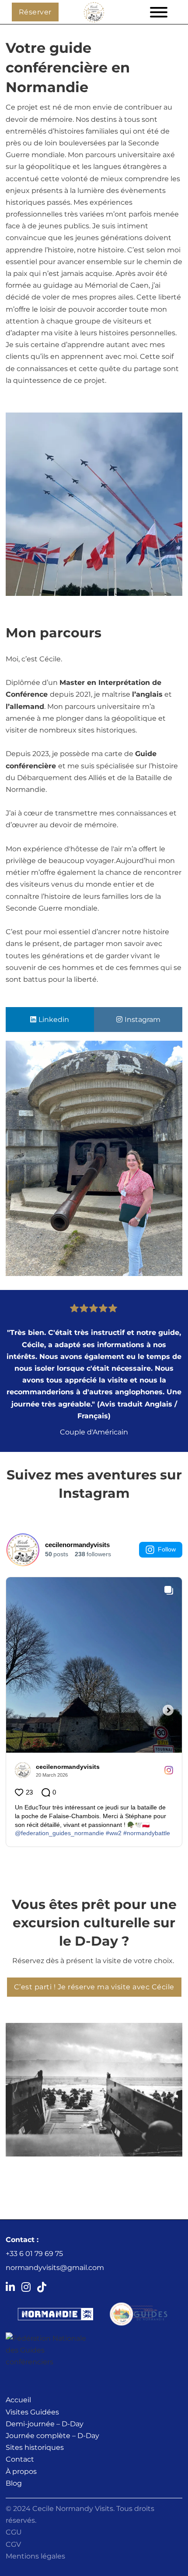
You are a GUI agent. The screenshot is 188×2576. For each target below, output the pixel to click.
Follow (167, 1549)
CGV (13, 2544)
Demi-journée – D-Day (45, 2424)
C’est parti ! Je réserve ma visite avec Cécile (94, 1987)
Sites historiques (35, 2447)
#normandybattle (147, 1833)
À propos (21, 2471)
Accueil (18, 2400)
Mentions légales (35, 2556)
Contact (20, 2459)
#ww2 (114, 1833)
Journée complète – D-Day (52, 2436)
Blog (14, 2483)
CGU (14, 2532)
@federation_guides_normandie (59, 1833)
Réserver (35, 12)
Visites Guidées (32, 2412)
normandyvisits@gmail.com (55, 2268)
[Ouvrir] (153, 12)
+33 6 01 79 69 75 (34, 2254)
